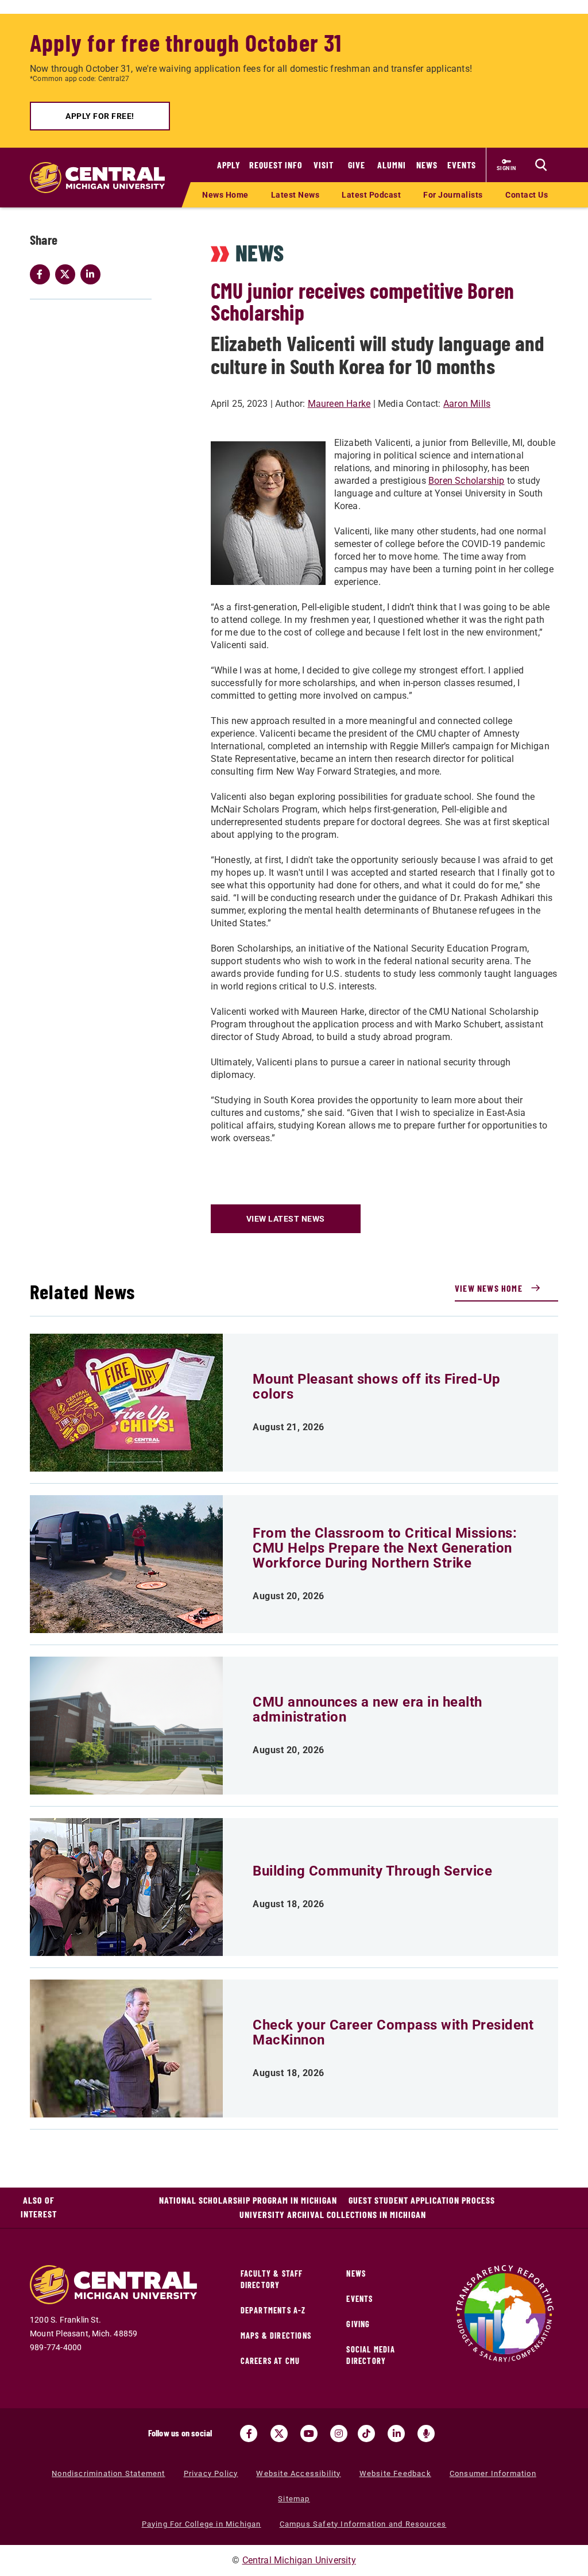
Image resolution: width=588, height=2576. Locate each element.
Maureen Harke (339, 404)
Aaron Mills (467, 404)
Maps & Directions (276, 2336)
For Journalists (453, 195)
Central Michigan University (299, 2560)
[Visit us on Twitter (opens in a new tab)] (279, 2433)
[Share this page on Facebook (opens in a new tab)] (42, 274)
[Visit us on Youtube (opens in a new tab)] (309, 2433)
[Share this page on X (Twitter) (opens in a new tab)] (68, 274)
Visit (324, 165)
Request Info (276, 165)
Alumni (392, 165)
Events (462, 165)
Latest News (295, 195)
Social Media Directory (370, 2355)
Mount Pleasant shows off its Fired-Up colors (377, 1387)
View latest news (286, 1219)
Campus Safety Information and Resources (363, 2524)
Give (357, 165)
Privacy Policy (211, 2473)
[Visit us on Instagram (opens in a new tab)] (339, 2433)
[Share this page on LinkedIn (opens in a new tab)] (93, 274)
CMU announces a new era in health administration (367, 1709)
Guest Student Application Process (422, 2200)
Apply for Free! (100, 116)
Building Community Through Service (372, 1871)
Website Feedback (395, 2473)
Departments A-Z (273, 2310)
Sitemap (294, 2499)
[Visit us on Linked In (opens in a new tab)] (396, 2433)
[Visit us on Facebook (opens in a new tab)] (249, 2433)
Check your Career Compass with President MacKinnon (393, 2032)
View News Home (489, 1288)
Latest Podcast (371, 195)
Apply (229, 165)
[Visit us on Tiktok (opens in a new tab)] (366, 2433)
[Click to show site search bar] (541, 165)
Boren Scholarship (466, 481)
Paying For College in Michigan (202, 2524)
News (427, 165)
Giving (358, 2324)
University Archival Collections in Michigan (333, 2214)
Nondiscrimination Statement (108, 2473)
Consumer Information (493, 2473)
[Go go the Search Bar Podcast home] (426, 2433)
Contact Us (527, 195)
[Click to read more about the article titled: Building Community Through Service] (126, 1887)
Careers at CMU (270, 2361)
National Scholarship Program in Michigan (248, 2200)
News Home (225, 195)
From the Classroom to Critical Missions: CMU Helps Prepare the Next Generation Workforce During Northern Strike (385, 1548)
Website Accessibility (298, 2473)
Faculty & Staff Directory (272, 2279)
